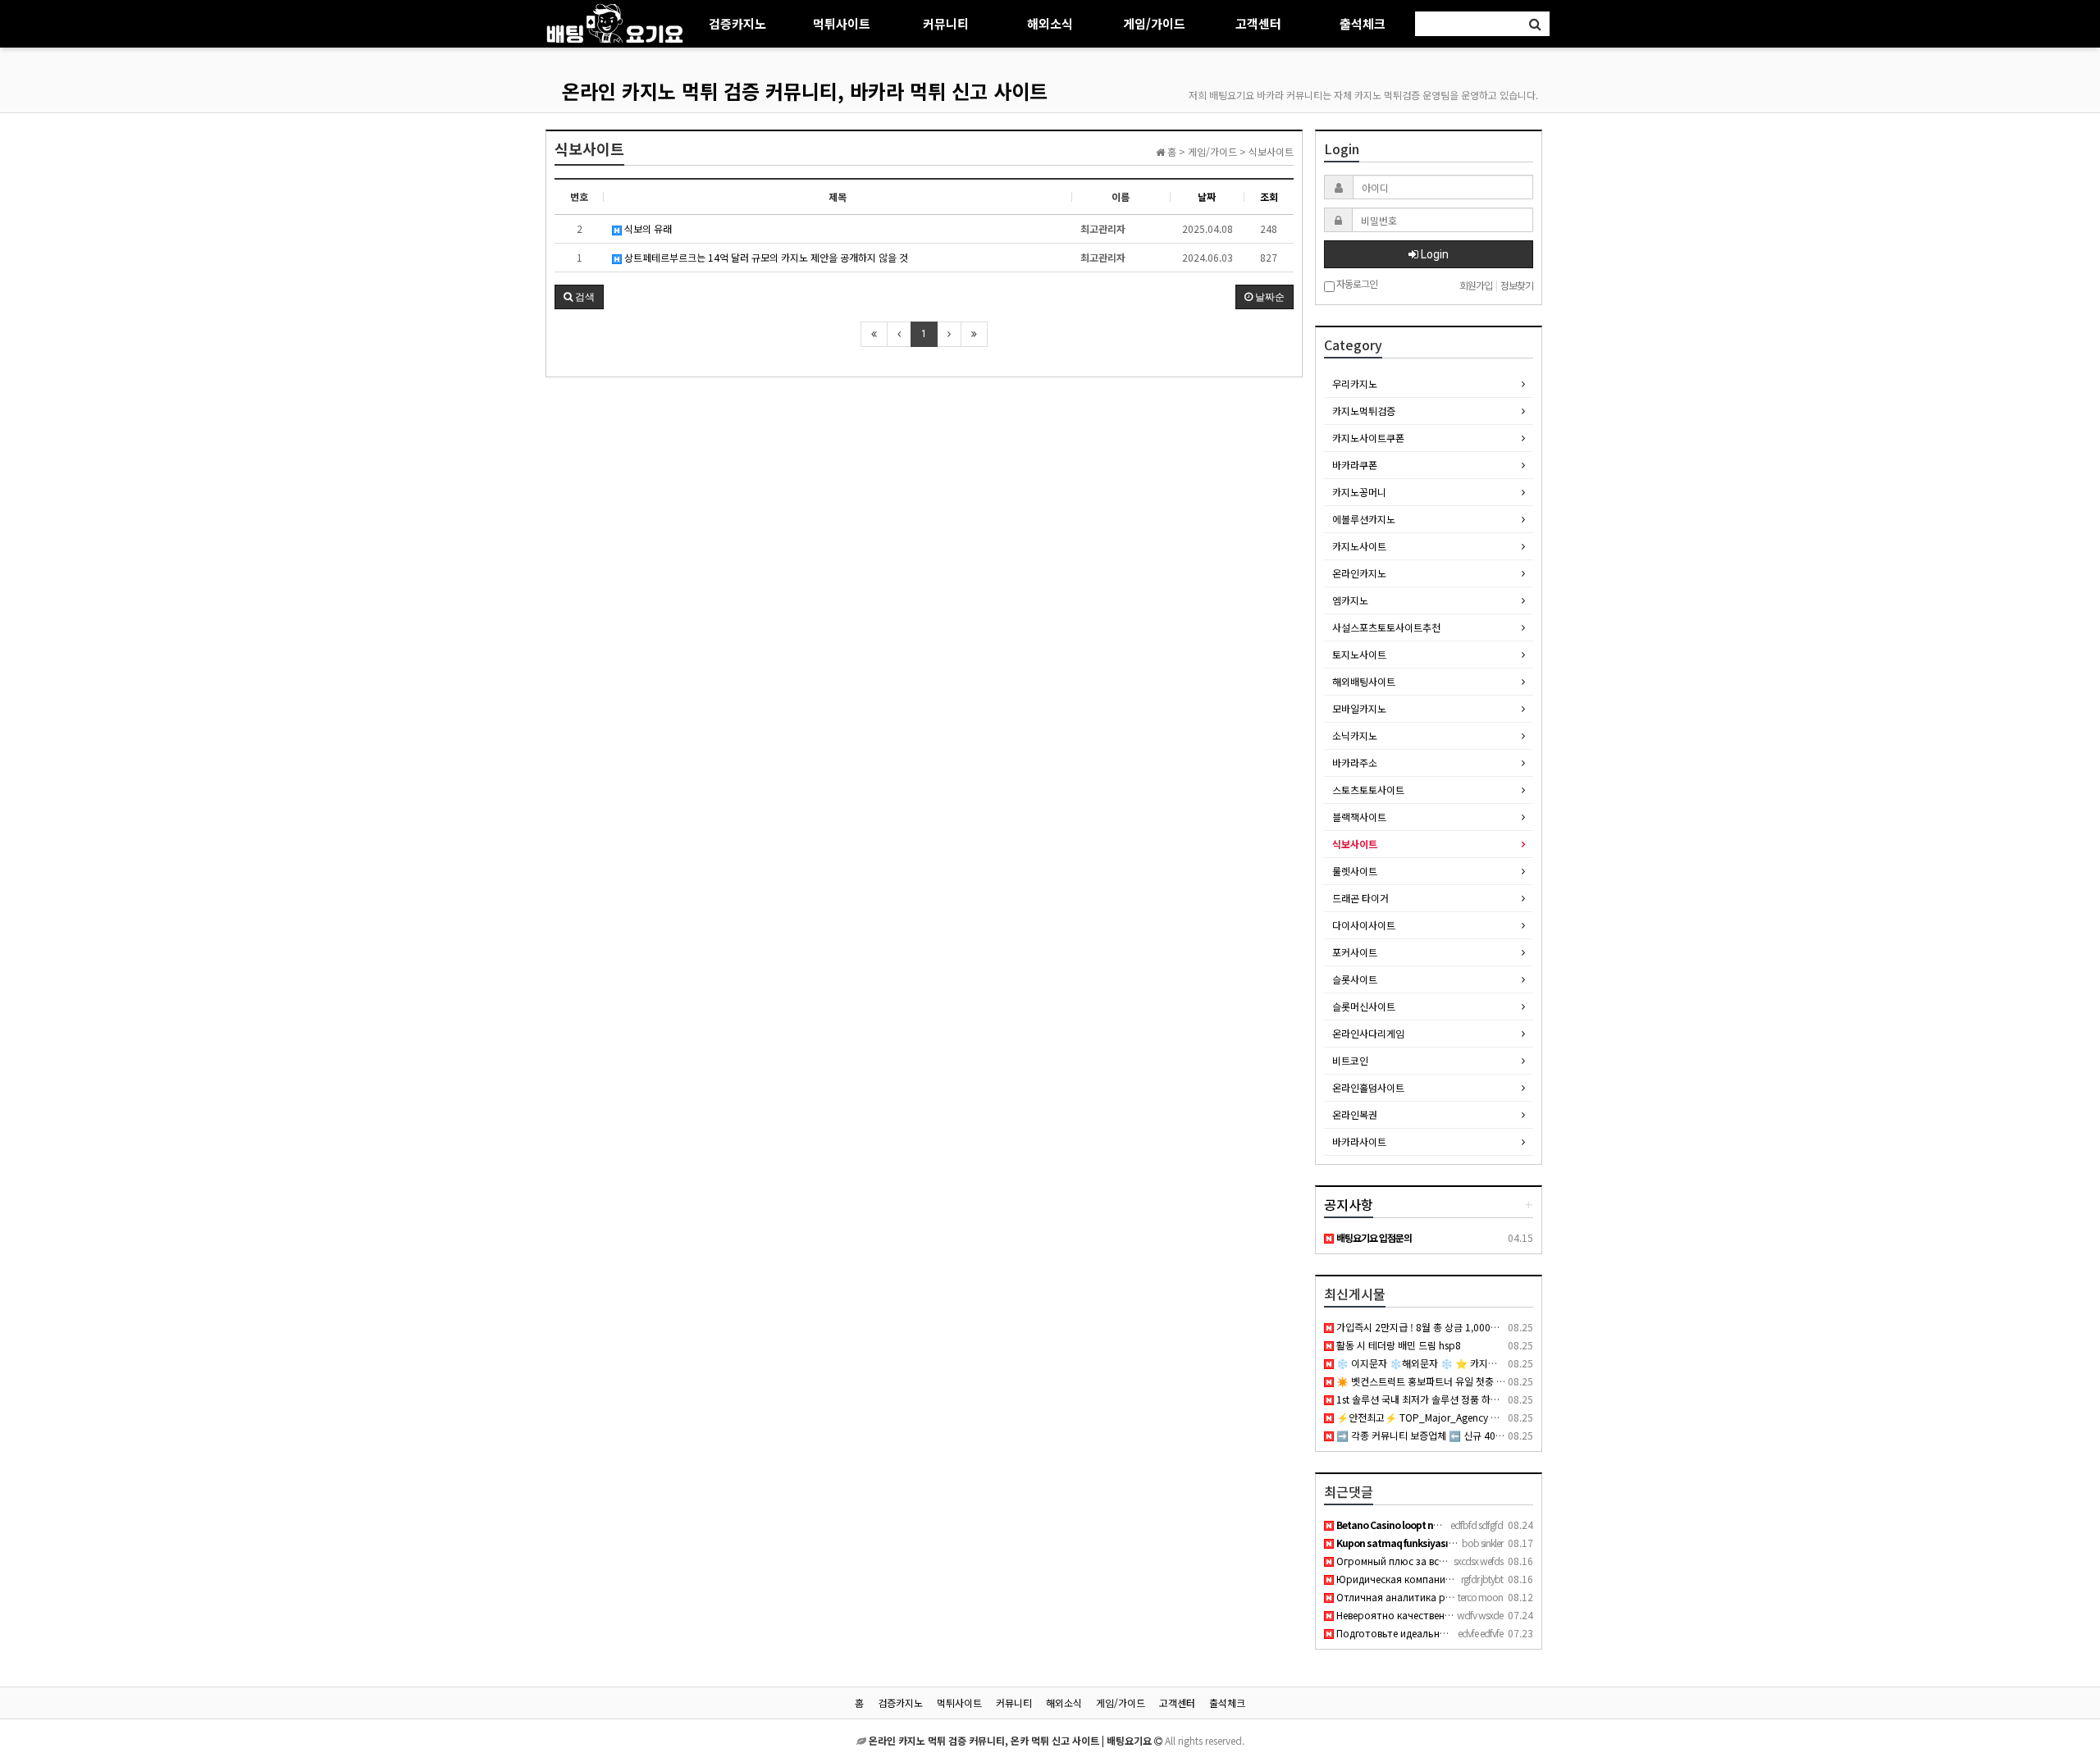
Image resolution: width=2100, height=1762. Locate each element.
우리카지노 (1355, 383)
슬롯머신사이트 (1364, 1006)
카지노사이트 (1359, 546)
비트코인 (1350, 1060)
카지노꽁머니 (1359, 492)
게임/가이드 (1154, 23)
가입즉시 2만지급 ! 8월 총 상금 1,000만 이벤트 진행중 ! (1449, 1327)
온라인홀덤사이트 (1368, 1087)
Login (1433, 254)
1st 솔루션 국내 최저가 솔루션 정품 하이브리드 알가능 (1445, 1399)
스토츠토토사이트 (1368, 790)
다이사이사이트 (1364, 925)
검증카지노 (737, 23)
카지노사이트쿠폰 (1368, 438)
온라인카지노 (1359, 573)
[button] (579, 297)
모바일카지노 (1359, 708)
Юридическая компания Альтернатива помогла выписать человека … (1502, 1579)
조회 (1269, 196)
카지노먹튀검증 (1364, 411)
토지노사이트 (1359, 654)
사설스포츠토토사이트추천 (1386, 627)
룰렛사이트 (1355, 871)
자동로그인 (1356, 284)
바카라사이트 (1359, 1141)
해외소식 (1050, 23)
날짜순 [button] (1269, 297)
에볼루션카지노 (1364, 519)
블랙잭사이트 (1359, 817)
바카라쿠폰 (1355, 465)
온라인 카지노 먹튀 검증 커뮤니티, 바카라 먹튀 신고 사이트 (805, 91)
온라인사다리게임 (1368, 1033)
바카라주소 (1355, 762)
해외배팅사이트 (1364, 681)
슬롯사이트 (1355, 979)
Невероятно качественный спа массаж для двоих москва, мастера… (1497, 1615)
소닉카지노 (1355, 735)
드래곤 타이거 (1360, 898)
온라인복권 (1355, 1114)
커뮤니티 (946, 23)
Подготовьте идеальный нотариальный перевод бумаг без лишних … (1501, 1633)
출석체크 (1363, 23)
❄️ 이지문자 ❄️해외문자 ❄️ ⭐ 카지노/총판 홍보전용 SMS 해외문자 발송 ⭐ (1493, 1363)
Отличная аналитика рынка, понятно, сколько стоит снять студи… (1497, 1597)
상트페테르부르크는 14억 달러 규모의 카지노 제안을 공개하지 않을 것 (765, 257)
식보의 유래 (647, 228)
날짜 (1207, 196)
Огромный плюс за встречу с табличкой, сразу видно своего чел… (1494, 1561)
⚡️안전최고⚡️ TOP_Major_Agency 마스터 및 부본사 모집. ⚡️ (1465, 1417)
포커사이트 (1355, 952)
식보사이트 (1355, 844)
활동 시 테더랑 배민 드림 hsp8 (1397, 1345)
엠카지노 (1350, 600)
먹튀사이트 (842, 23)
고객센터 (1258, 23)
